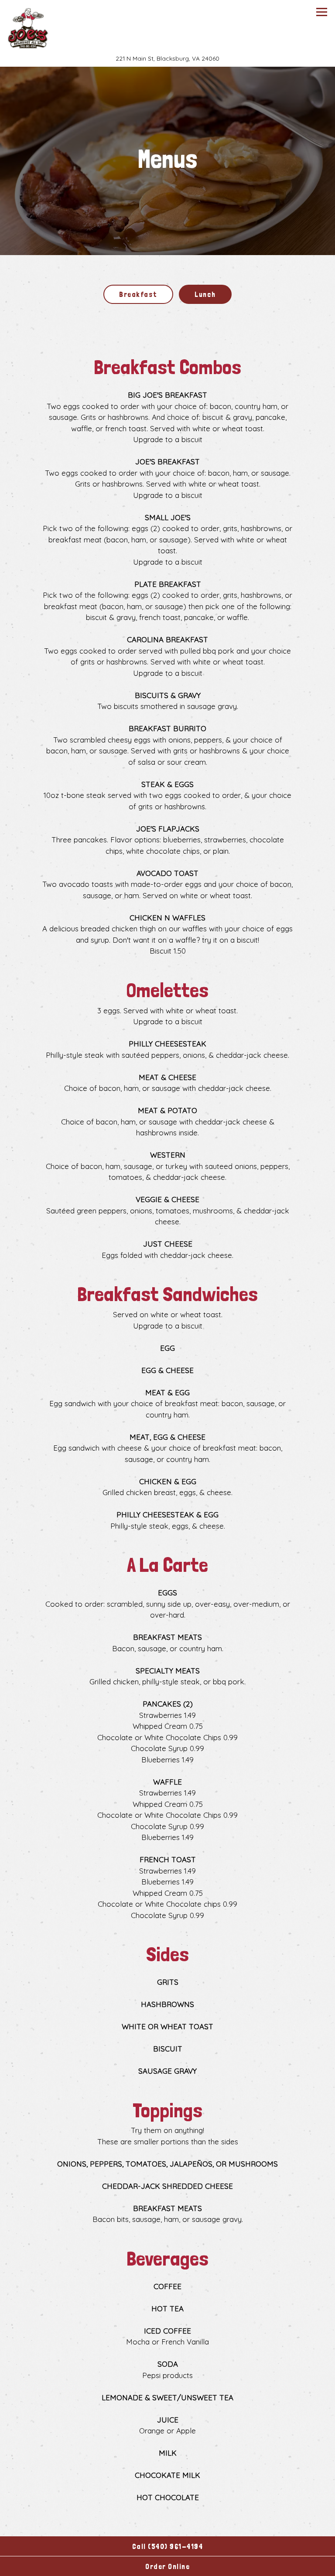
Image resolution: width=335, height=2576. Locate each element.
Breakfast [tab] (138, 294)
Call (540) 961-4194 (168, 2546)
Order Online (205, 2566)
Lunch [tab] (205, 294)
